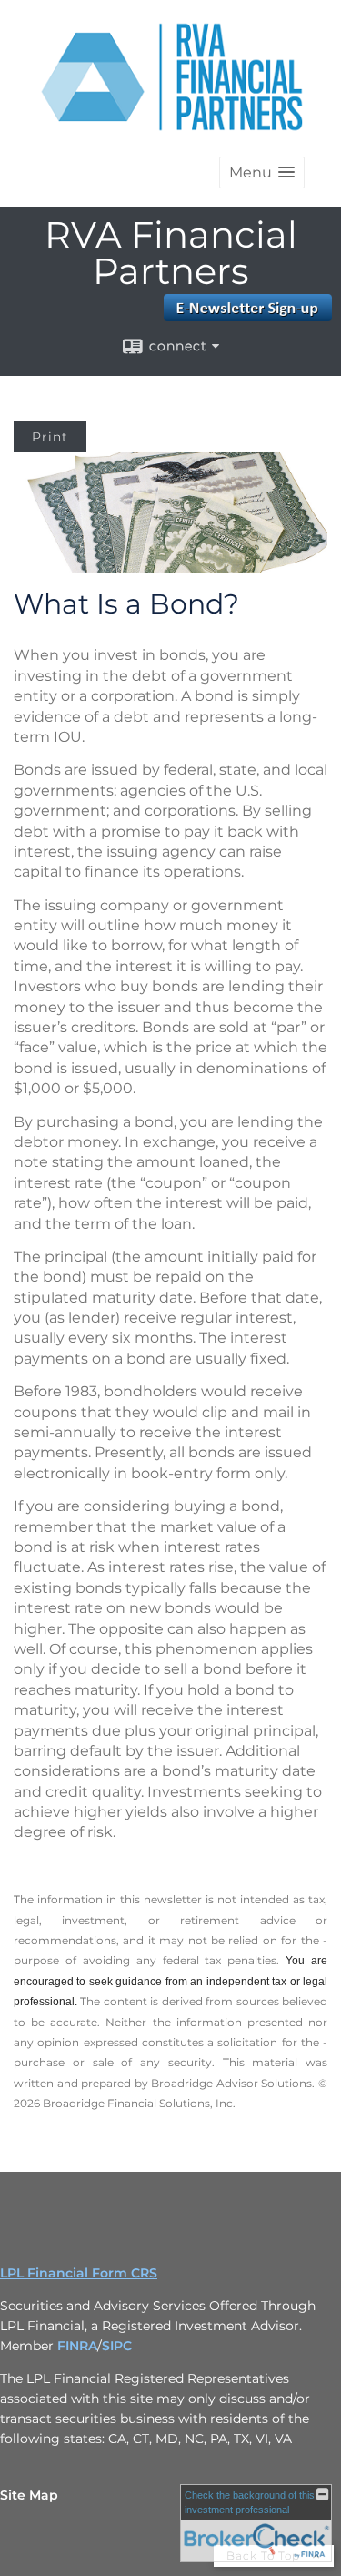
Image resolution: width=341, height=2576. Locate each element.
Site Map (29, 2495)
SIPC (117, 2346)
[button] (262, 172)
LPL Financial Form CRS (79, 2273)
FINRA (77, 2346)
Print (50, 437)
